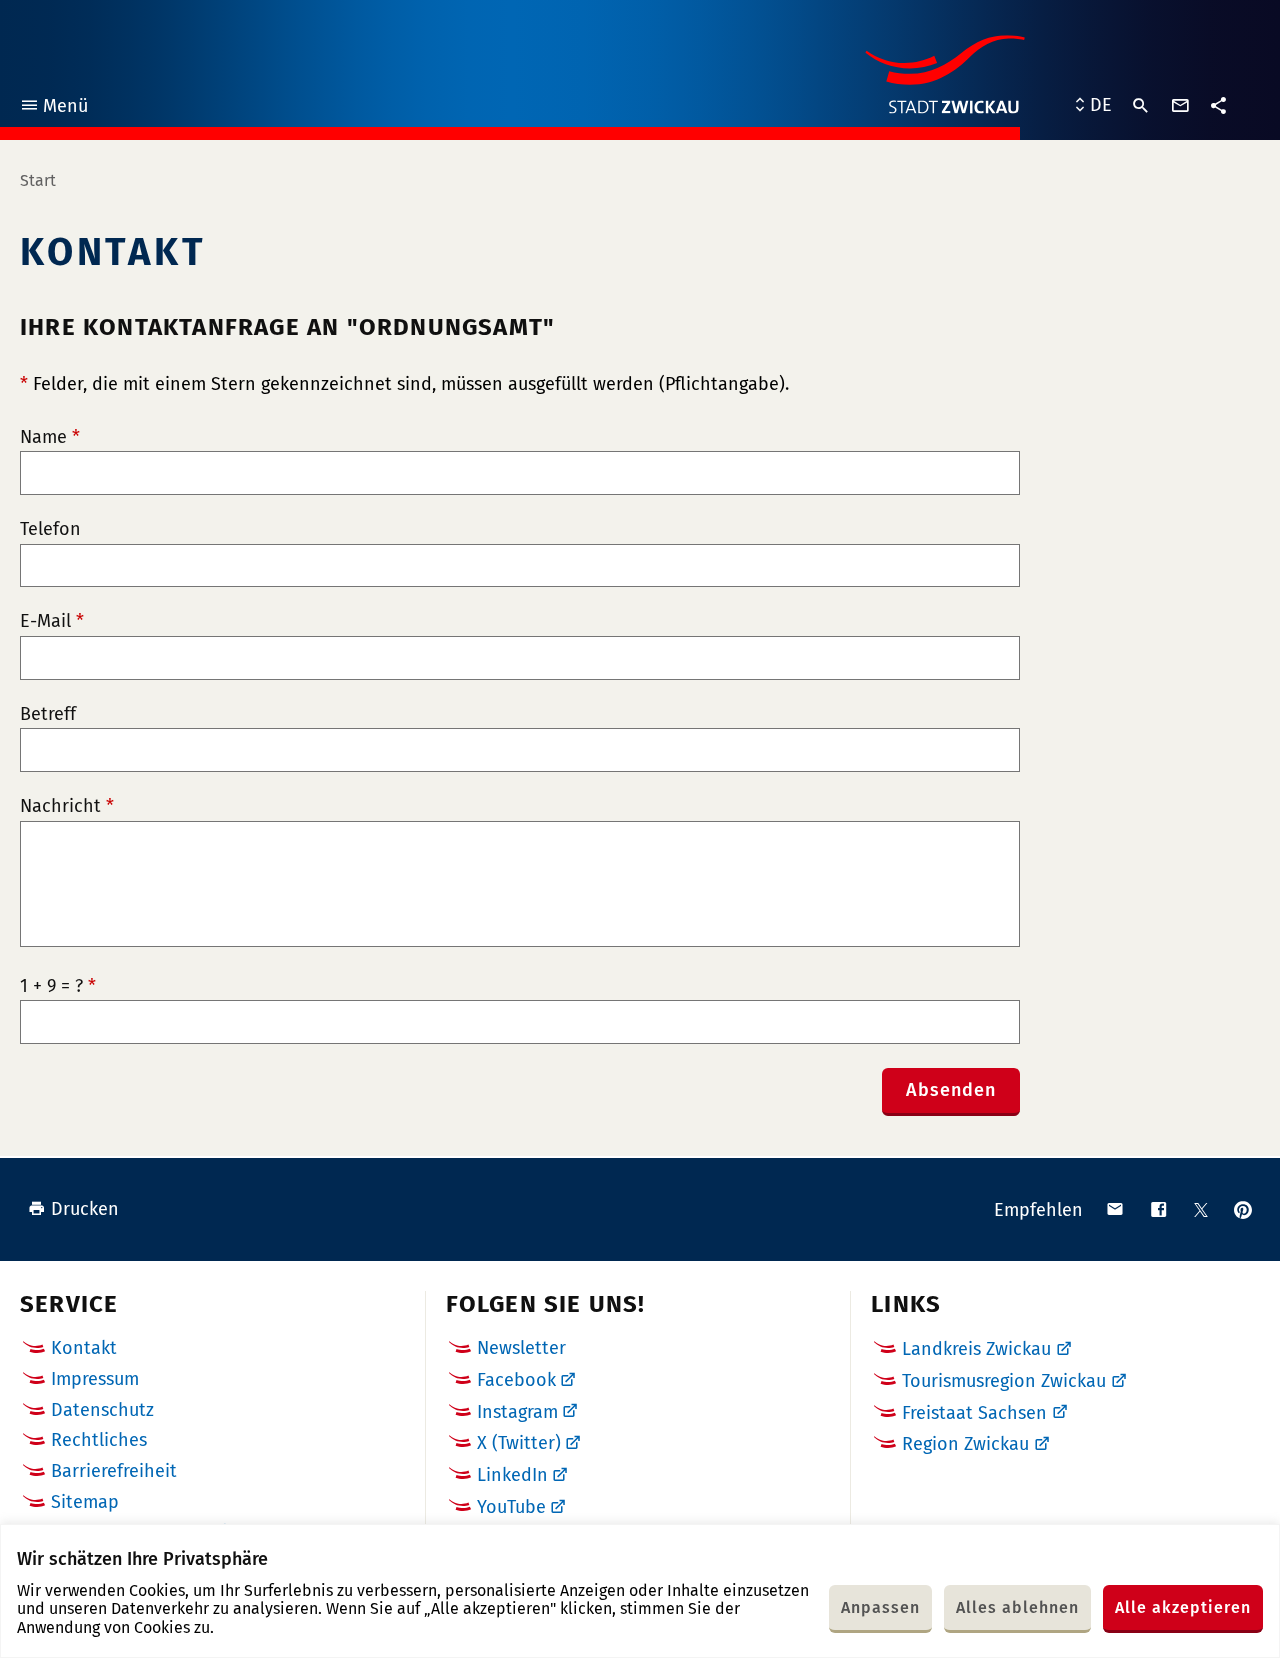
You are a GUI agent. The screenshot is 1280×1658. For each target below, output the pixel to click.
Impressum (95, 1379)
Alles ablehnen (1017, 1607)
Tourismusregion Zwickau (1004, 1381)
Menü (53, 108)
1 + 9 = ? (58, 986)
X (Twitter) (519, 1443)
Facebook (516, 1380)
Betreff (48, 714)
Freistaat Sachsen (974, 1413)
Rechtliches (99, 1440)
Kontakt (84, 1348)
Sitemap (85, 1502)
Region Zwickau (965, 1444)
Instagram (517, 1412)
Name (50, 437)
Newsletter (521, 1348)
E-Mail (52, 621)
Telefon (50, 529)
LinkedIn (512, 1475)
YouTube (511, 1507)
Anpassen (880, 1607)
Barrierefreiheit (114, 1471)
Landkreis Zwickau (976, 1349)
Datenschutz (102, 1410)
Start (38, 180)
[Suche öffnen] (1141, 106)
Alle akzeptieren (1183, 1607)
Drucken (85, 1209)
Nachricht (67, 806)
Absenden (951, 1090)
